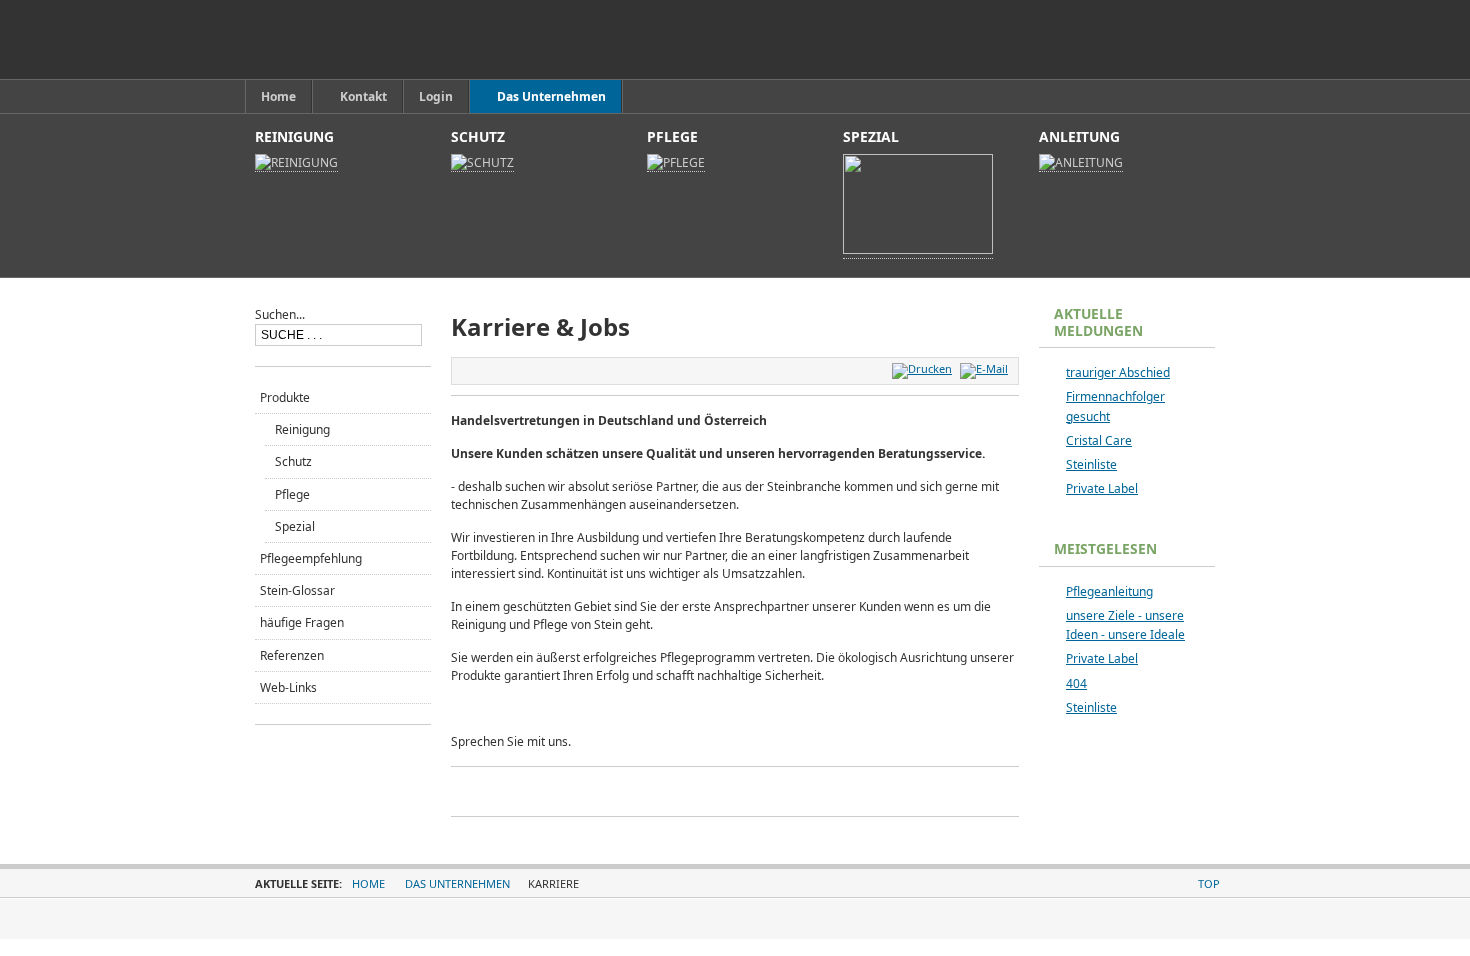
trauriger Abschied (1118, 372)
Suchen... (280, 314)
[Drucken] (924, 368)
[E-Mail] (986, 368)
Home (368, 883)
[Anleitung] (1081, 163)
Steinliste (1091, 464)
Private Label (1102, 488)
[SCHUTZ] (482, 163)
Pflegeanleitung (1109, 591)
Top (1209, 883)
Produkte (285, 397)
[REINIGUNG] (296, 163)
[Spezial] (918, 250)
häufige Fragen (302, 622)
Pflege (292, 494)
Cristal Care (1099, 440)
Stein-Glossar (297, 590)
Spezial (295, 526)
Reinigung (302, 429)
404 (1076, 683)
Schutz (293, 461)
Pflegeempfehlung (311, 558)
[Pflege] (676, 163)
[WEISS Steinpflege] (348, 39)
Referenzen (292, 655)
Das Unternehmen (457, 883)
